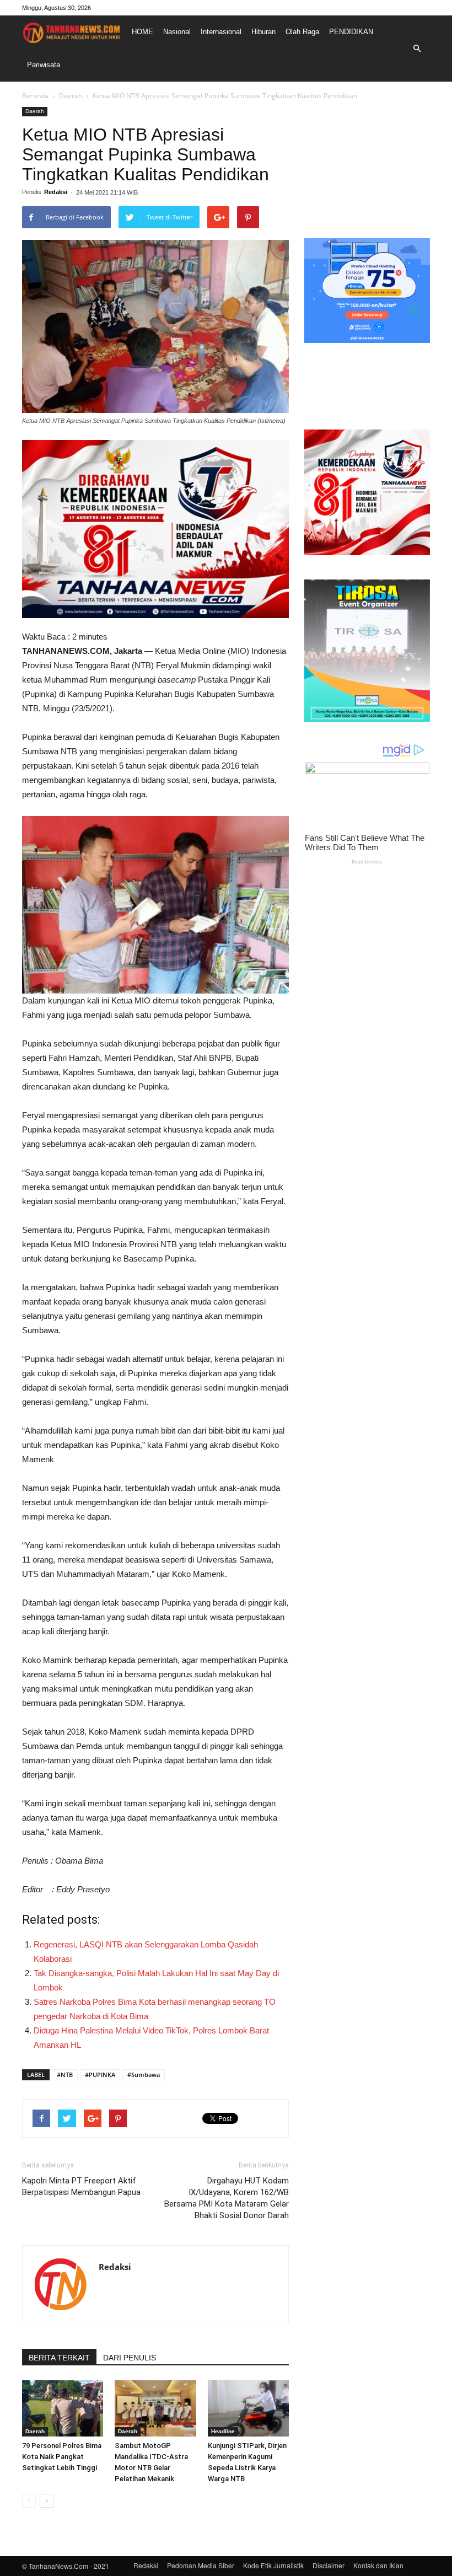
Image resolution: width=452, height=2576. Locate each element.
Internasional (221, 32)
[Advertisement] (367, 162)
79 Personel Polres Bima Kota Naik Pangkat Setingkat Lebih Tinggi (62, 2457)
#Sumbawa (144, 2075)
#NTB (65, 2075)
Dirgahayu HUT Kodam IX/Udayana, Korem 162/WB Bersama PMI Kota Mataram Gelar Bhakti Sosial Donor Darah (227, 2198)
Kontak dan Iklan (378, 2565)
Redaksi (56, 192)
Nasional (177, 32)
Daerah (71, 96)
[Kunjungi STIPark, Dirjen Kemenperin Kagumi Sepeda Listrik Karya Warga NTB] (248, 2408)
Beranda (35, 96)
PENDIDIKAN (351, 32)
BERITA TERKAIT (59, 2358)
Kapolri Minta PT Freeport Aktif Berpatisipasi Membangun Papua (81, 2186)
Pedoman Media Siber (201, 2565)
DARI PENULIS (130, 2358)
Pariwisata (44, 65)
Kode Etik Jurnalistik (273, 2565)
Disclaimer (329, 2565)
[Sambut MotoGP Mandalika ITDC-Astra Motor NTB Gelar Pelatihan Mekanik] (155, 2408)
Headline (223, 2431)
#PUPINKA (100, 2075)
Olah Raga (302, 32)
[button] (417, 49)
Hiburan (263, 32)
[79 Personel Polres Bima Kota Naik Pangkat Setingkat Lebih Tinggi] (63, 2408)
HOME (142, 32)
